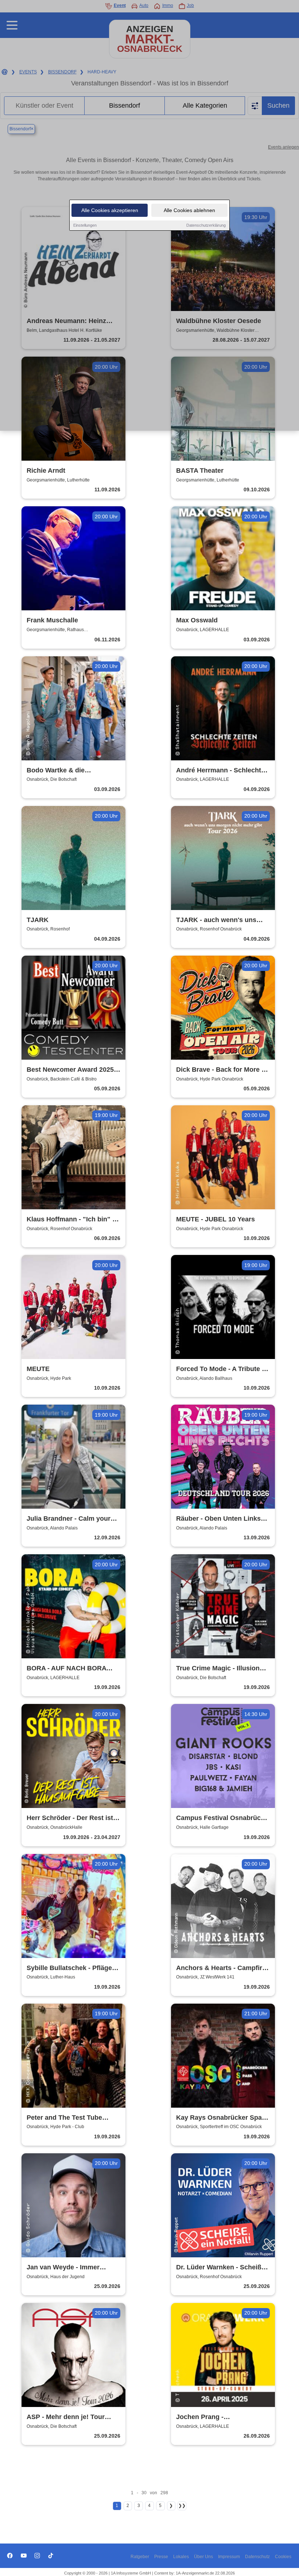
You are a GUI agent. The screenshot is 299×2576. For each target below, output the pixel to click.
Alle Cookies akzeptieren (110, 210)
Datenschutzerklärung (206, 225)
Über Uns (203, 2557)
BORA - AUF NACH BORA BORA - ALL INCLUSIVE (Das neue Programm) (72, 1669)
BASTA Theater (200, 471)
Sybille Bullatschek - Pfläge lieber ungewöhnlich (69, 1968)
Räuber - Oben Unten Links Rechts (218, 1519)
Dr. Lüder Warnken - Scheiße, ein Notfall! (222, 2268)
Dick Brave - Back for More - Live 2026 (220, 1070)
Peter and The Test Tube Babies (64, 2118)
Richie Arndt (46, 471)
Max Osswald (197, 620)
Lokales (181, 2557)
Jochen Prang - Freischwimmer (200, 2417)
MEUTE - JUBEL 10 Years (215, 1219)
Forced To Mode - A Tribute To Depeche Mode (223, 1369)
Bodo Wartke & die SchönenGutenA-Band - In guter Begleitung (67, 771)
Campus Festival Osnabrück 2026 (220, 1818)
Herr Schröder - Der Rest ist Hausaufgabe (70, 1818)
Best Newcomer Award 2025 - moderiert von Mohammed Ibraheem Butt (72, 1070)
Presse (161, 2557)
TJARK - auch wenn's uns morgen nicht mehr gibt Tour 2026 (221, 920)
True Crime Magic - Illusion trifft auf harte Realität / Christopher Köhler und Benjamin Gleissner (218, 1669)
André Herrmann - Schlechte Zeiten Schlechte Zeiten (220, 771)
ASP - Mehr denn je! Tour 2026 (66, 2417)
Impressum (229, 2557)
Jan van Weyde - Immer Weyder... (63, 2268)
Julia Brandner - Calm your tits (69, 1519)
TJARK (38, 920)
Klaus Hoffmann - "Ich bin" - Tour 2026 (71, 1220)
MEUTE (38, 1369)
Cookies (283, 2557)
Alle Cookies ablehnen (189, 210)
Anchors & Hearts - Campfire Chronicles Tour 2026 (221, 1968)
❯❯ (182, 2506)
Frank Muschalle (52, 620)
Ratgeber (140, 2557)
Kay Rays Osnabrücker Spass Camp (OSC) (223, 2118)
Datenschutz (257, 2557)
